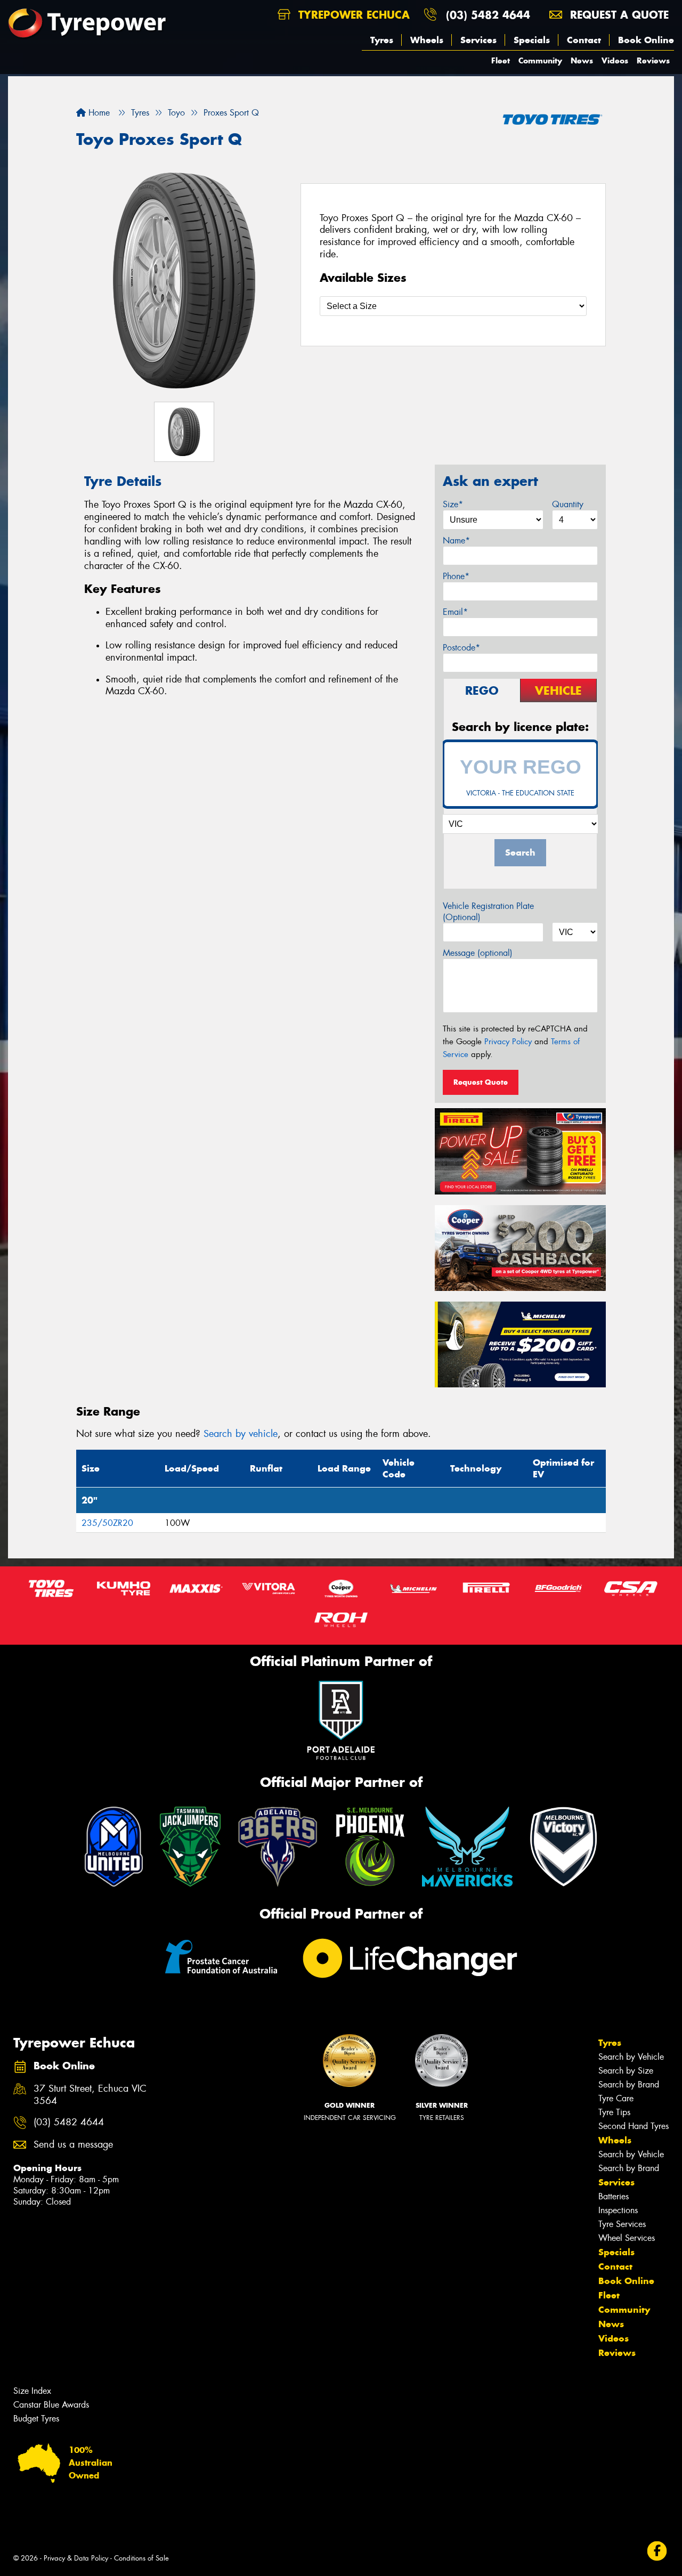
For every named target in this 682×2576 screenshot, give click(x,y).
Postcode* (461, 648)
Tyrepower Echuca (352, 15)
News (582, 60)
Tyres (382, 40)
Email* (455, 612)
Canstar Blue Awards (51, 2405)
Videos (615, 60)
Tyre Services (622, 2224)
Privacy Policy (508, 1042)
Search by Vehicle (631, 2057)
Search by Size (626, 2071)
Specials (532, 40)
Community (540, 60)
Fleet (501, 60)
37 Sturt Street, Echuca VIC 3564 (90, 2095)
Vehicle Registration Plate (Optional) (488, 912)
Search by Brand (629, 2085)
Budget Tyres (36, 2419)
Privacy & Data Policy (76, 2558)
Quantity (568, 504)
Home (98, 113)
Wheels (427, 40)
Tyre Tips (614, 2112)
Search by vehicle (241, 1434)
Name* (456, 541)
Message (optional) (478, 953)
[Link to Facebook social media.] (657, 2551)
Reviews (653, 60)
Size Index (32, 2391)
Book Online (646, 40)
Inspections (618, 2210)
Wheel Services (627, 2238)
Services (478, 40)
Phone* (456, 576)
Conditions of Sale (141, 2558)
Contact (584, 40)
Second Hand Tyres (634, 2126)
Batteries (614, 2196)
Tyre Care (616, 2098)
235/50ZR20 (107, 1523)
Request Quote (481, 1082)
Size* (453, 504)
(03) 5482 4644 (488, 15)
